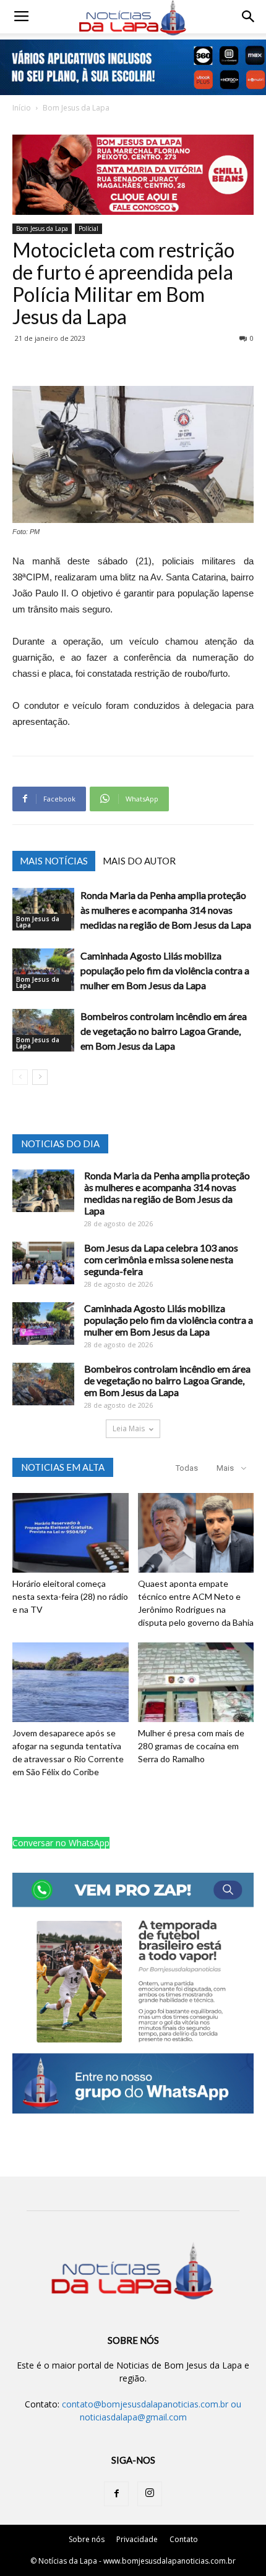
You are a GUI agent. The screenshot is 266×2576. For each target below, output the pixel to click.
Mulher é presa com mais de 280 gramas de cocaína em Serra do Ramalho (191, 1746)
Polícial (88, 228)
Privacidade (137, 2539)
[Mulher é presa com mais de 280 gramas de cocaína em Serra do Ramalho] (196, 1682)
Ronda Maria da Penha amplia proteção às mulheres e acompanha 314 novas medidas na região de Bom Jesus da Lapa (166, 910)
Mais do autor (139, 861)
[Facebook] (116, 2494)
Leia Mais (129, 1428)
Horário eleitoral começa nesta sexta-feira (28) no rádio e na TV (70, 1596)
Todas (187, 1468)
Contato (184, 2539)
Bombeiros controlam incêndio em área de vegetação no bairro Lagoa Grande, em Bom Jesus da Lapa (164, 1031)
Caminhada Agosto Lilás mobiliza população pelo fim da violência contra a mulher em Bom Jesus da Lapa (165, 970)
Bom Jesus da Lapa (76, 108)
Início (22, 108)
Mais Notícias (54, 861)
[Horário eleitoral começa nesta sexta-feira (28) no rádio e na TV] (71, 1533)
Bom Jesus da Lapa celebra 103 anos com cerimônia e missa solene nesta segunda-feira (161, 1259)
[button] (249, 17)
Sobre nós (87, 2539)
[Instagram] (150, 2494)
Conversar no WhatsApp (61, 1843)
